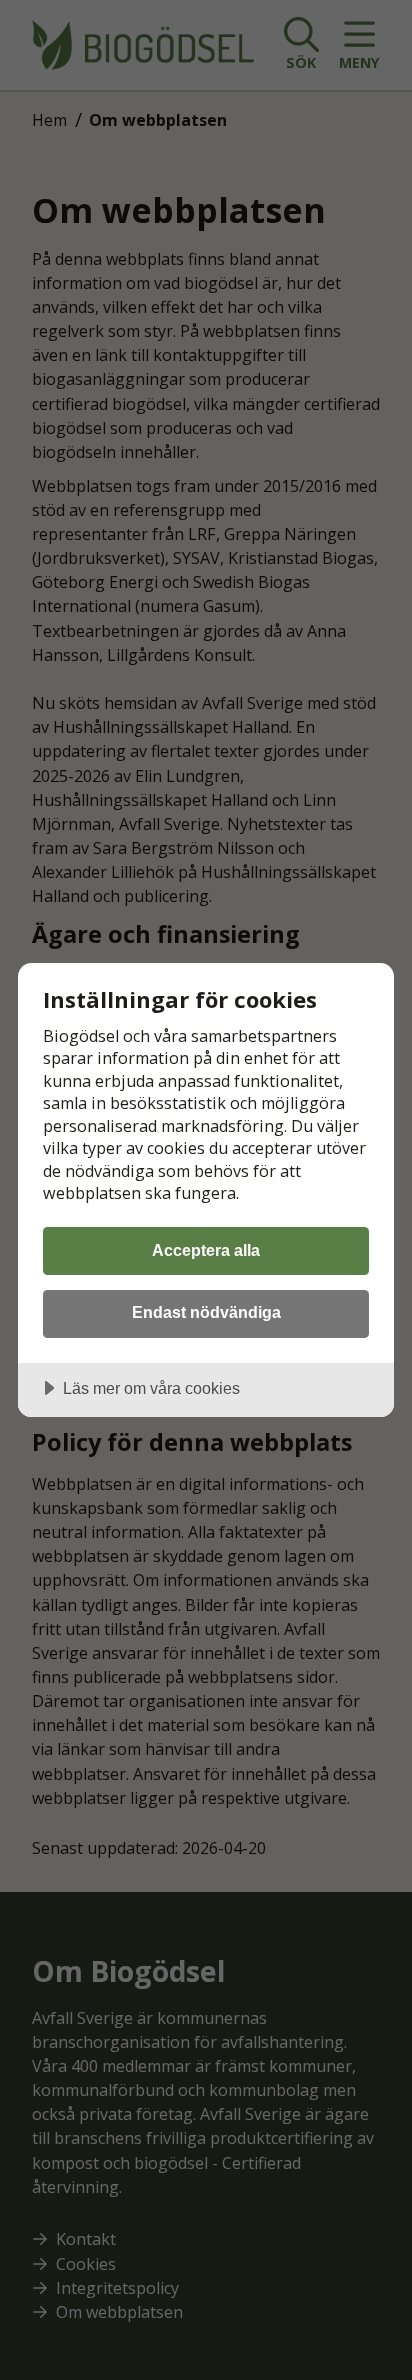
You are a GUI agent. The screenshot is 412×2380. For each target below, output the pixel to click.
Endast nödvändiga (206, 1312)
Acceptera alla (206, 1250)
